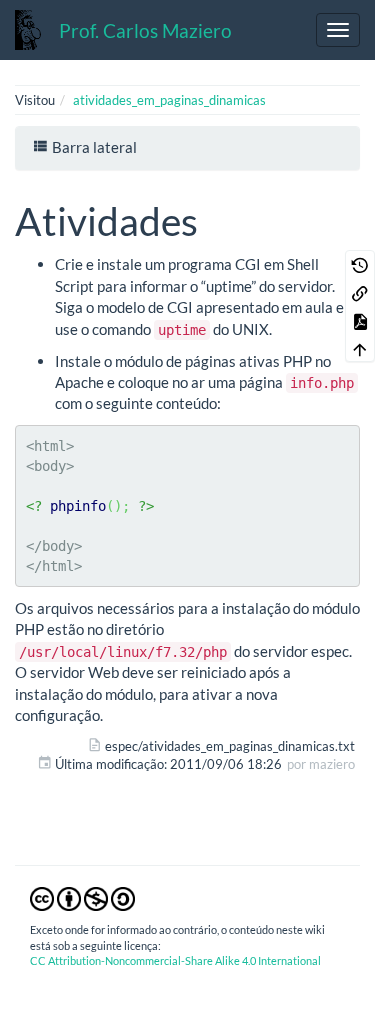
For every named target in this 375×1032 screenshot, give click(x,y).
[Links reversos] (360, 292)
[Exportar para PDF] (360, 320)
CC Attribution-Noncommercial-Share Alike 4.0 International (175, 960)
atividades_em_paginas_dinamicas (169, 100)
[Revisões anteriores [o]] (360, 264)
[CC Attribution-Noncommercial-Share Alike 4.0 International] (82, 898)
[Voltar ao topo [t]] (360, 348)
